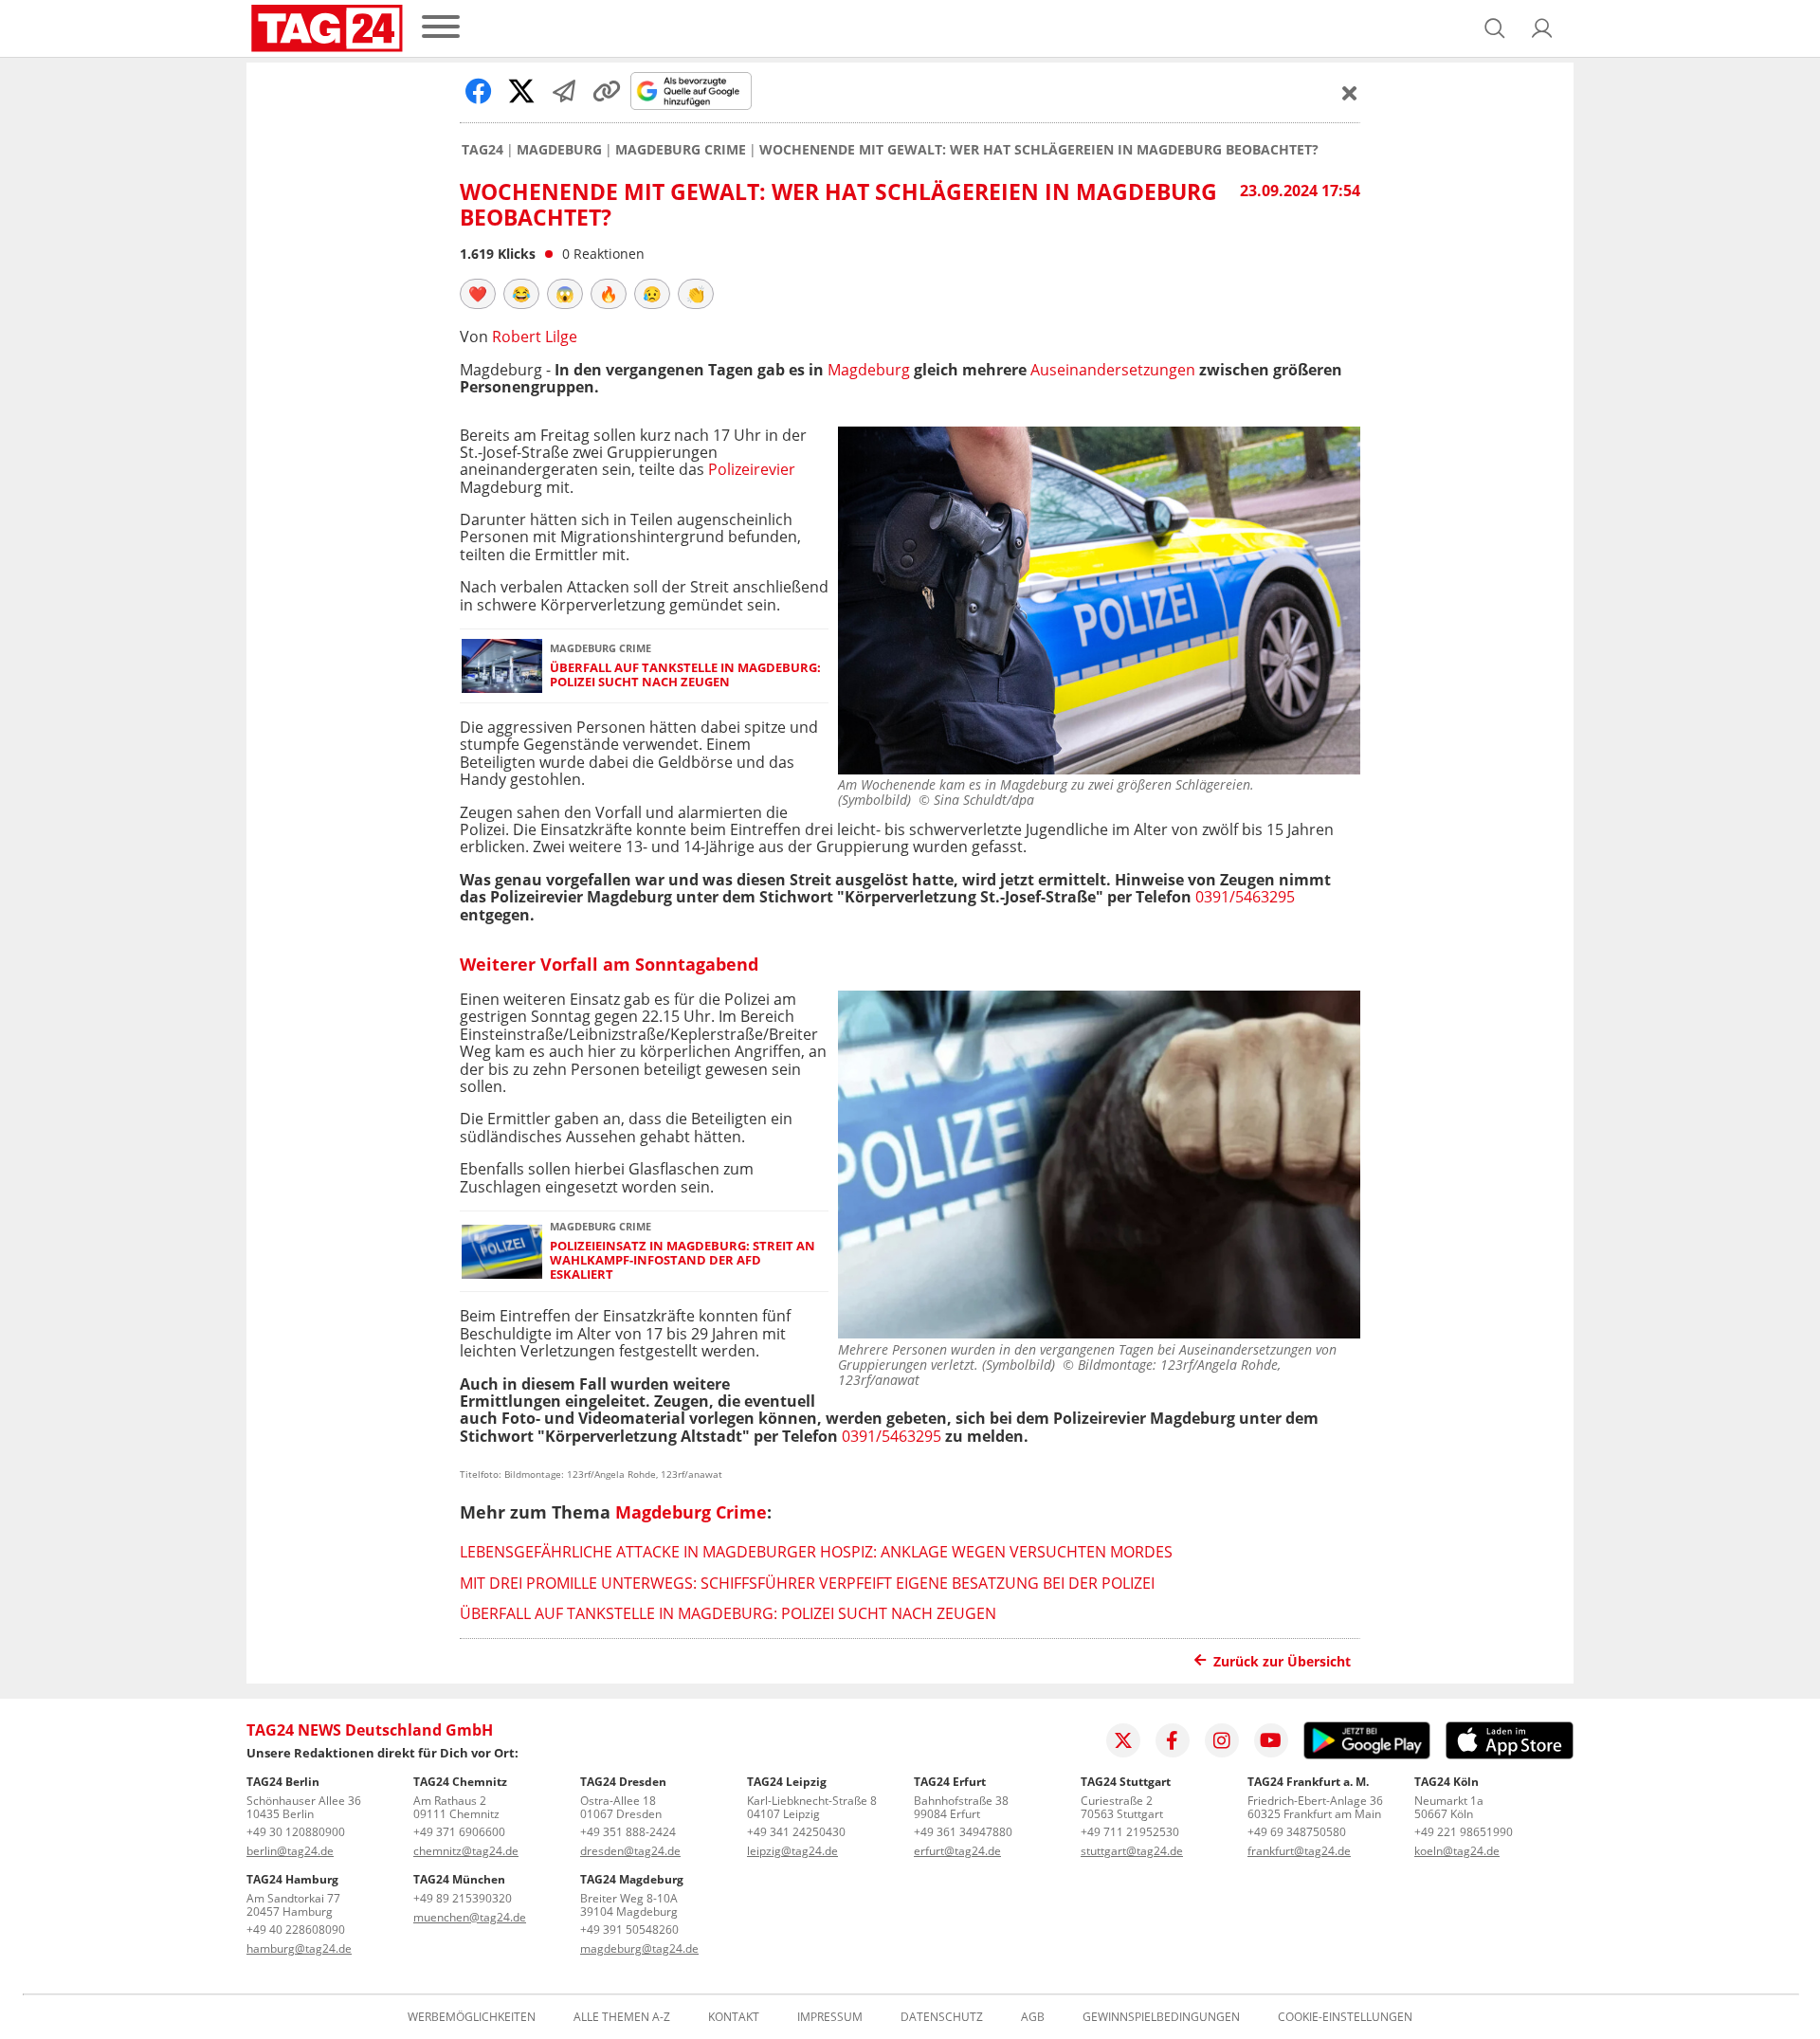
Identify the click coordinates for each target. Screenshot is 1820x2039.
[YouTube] (1271, 1740)
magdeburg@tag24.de (639, 1948)
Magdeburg (559, 150)
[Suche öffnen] (1495, 28)
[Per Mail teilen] (564, 91)
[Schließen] (1350, 93)
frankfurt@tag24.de (1299, 1851)
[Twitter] (1123, 1740)
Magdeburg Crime (681, 150)
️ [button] (478, 294)
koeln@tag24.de (1457, 1851)
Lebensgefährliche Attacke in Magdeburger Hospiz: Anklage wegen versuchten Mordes (816, 1552)
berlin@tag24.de (290, 1851)
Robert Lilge (535, 337)
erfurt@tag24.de (957, 1851)
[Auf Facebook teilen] (479, 91)
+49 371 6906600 (459, 1832)
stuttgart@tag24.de (1132, 1851)
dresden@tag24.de (630, 1851)
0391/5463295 (1245, 897)
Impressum (830, 2017)
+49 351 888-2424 (628, 1832)
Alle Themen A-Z (622, 2017)
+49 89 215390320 (463, 1898)
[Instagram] (1222, 1740)
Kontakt (734, 2017)
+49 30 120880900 (296, 1832)
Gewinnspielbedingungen (1161, 2017)
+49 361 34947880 (963, 1832)
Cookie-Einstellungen (1345, 2017)
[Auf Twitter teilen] (521, 91)
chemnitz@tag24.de (466, 1851)
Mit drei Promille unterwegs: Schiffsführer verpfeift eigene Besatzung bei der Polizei (807, 1583)
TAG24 (482, 150)
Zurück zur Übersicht (1282, 1661)
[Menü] (441, 28)
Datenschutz (942, 2017)
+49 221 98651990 (1464, 1832)
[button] (1542, 28)
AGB (1033, 2017)
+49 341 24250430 (796, 1832)
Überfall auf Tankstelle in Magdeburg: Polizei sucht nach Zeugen (685, 675)
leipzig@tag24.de (792, 1851)
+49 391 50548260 (629, 1930)
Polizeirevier (752, 469)
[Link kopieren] (607, 91)
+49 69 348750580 (1297, 1832)
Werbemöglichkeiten (472, 2017)
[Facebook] (1173, 1740)
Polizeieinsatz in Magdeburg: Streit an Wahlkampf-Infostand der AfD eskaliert (682, 1261)
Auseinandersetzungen (1113, 370)
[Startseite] (327, 28)
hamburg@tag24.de (299, 1948)
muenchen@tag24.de (470, 1917)
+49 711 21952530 (1130, 1832)
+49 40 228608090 (296, 1930)
